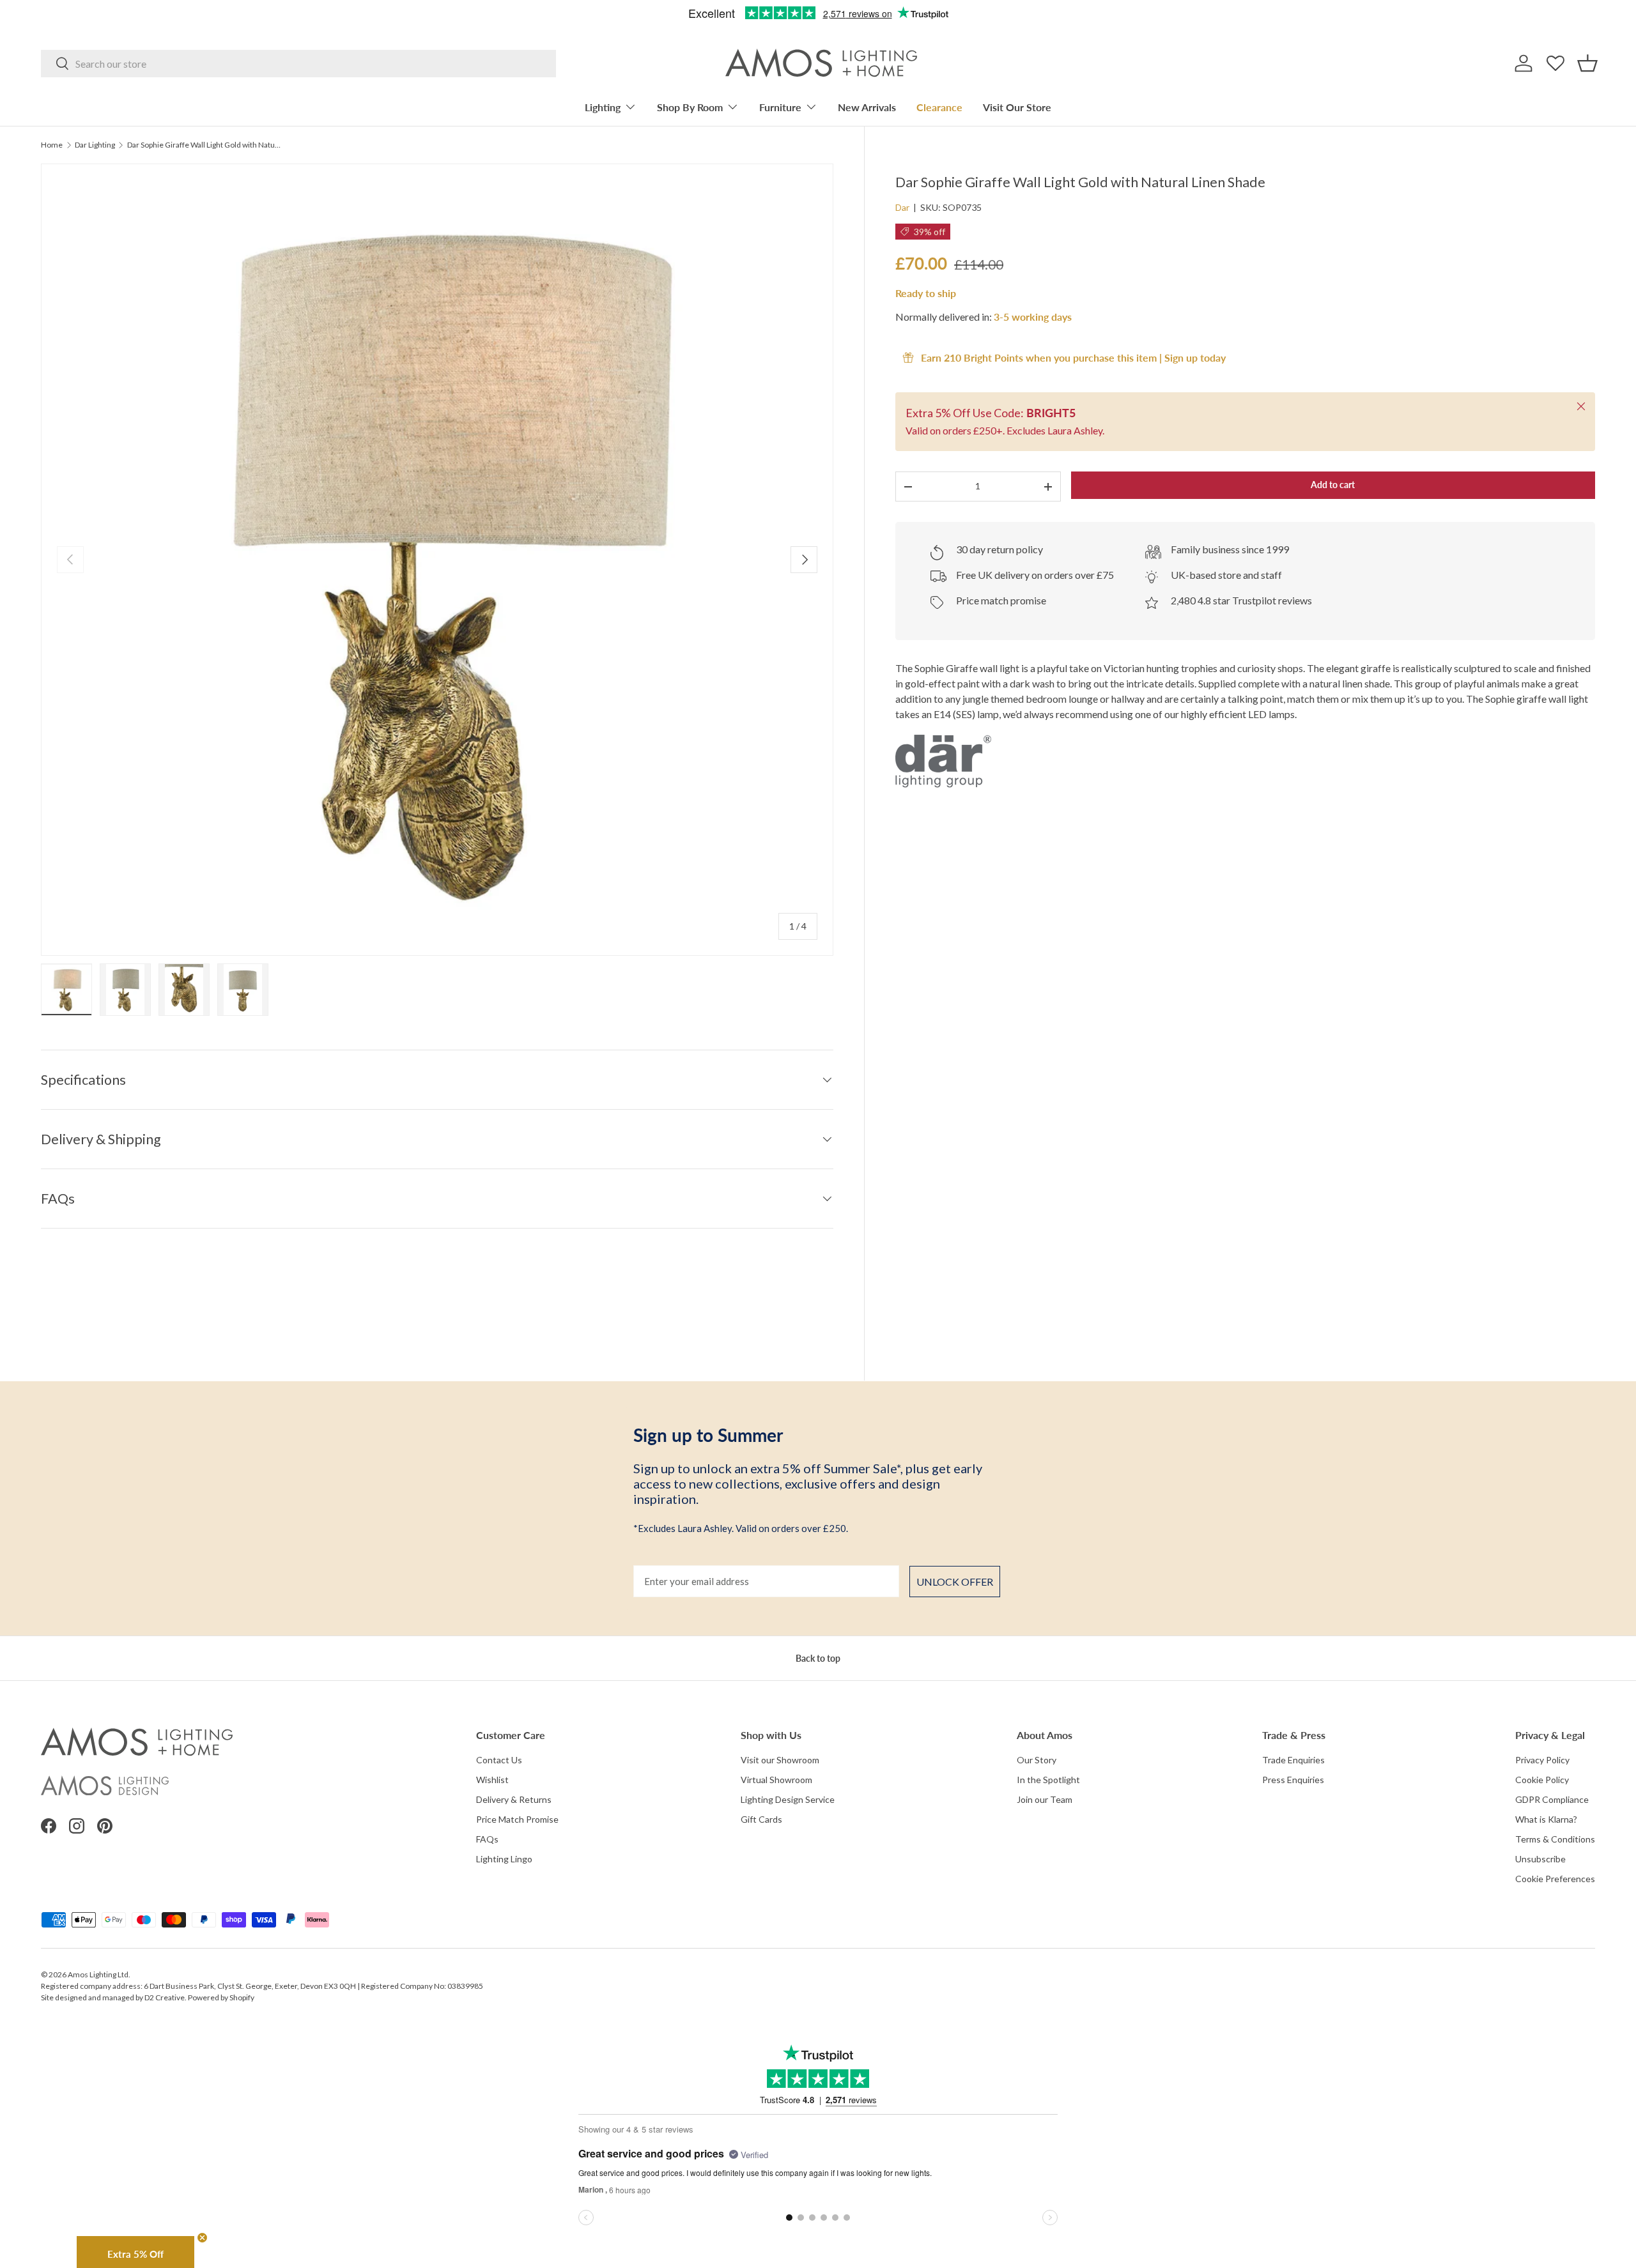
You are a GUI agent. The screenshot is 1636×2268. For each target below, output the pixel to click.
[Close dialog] (998, 940)
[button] (914, 1084)
